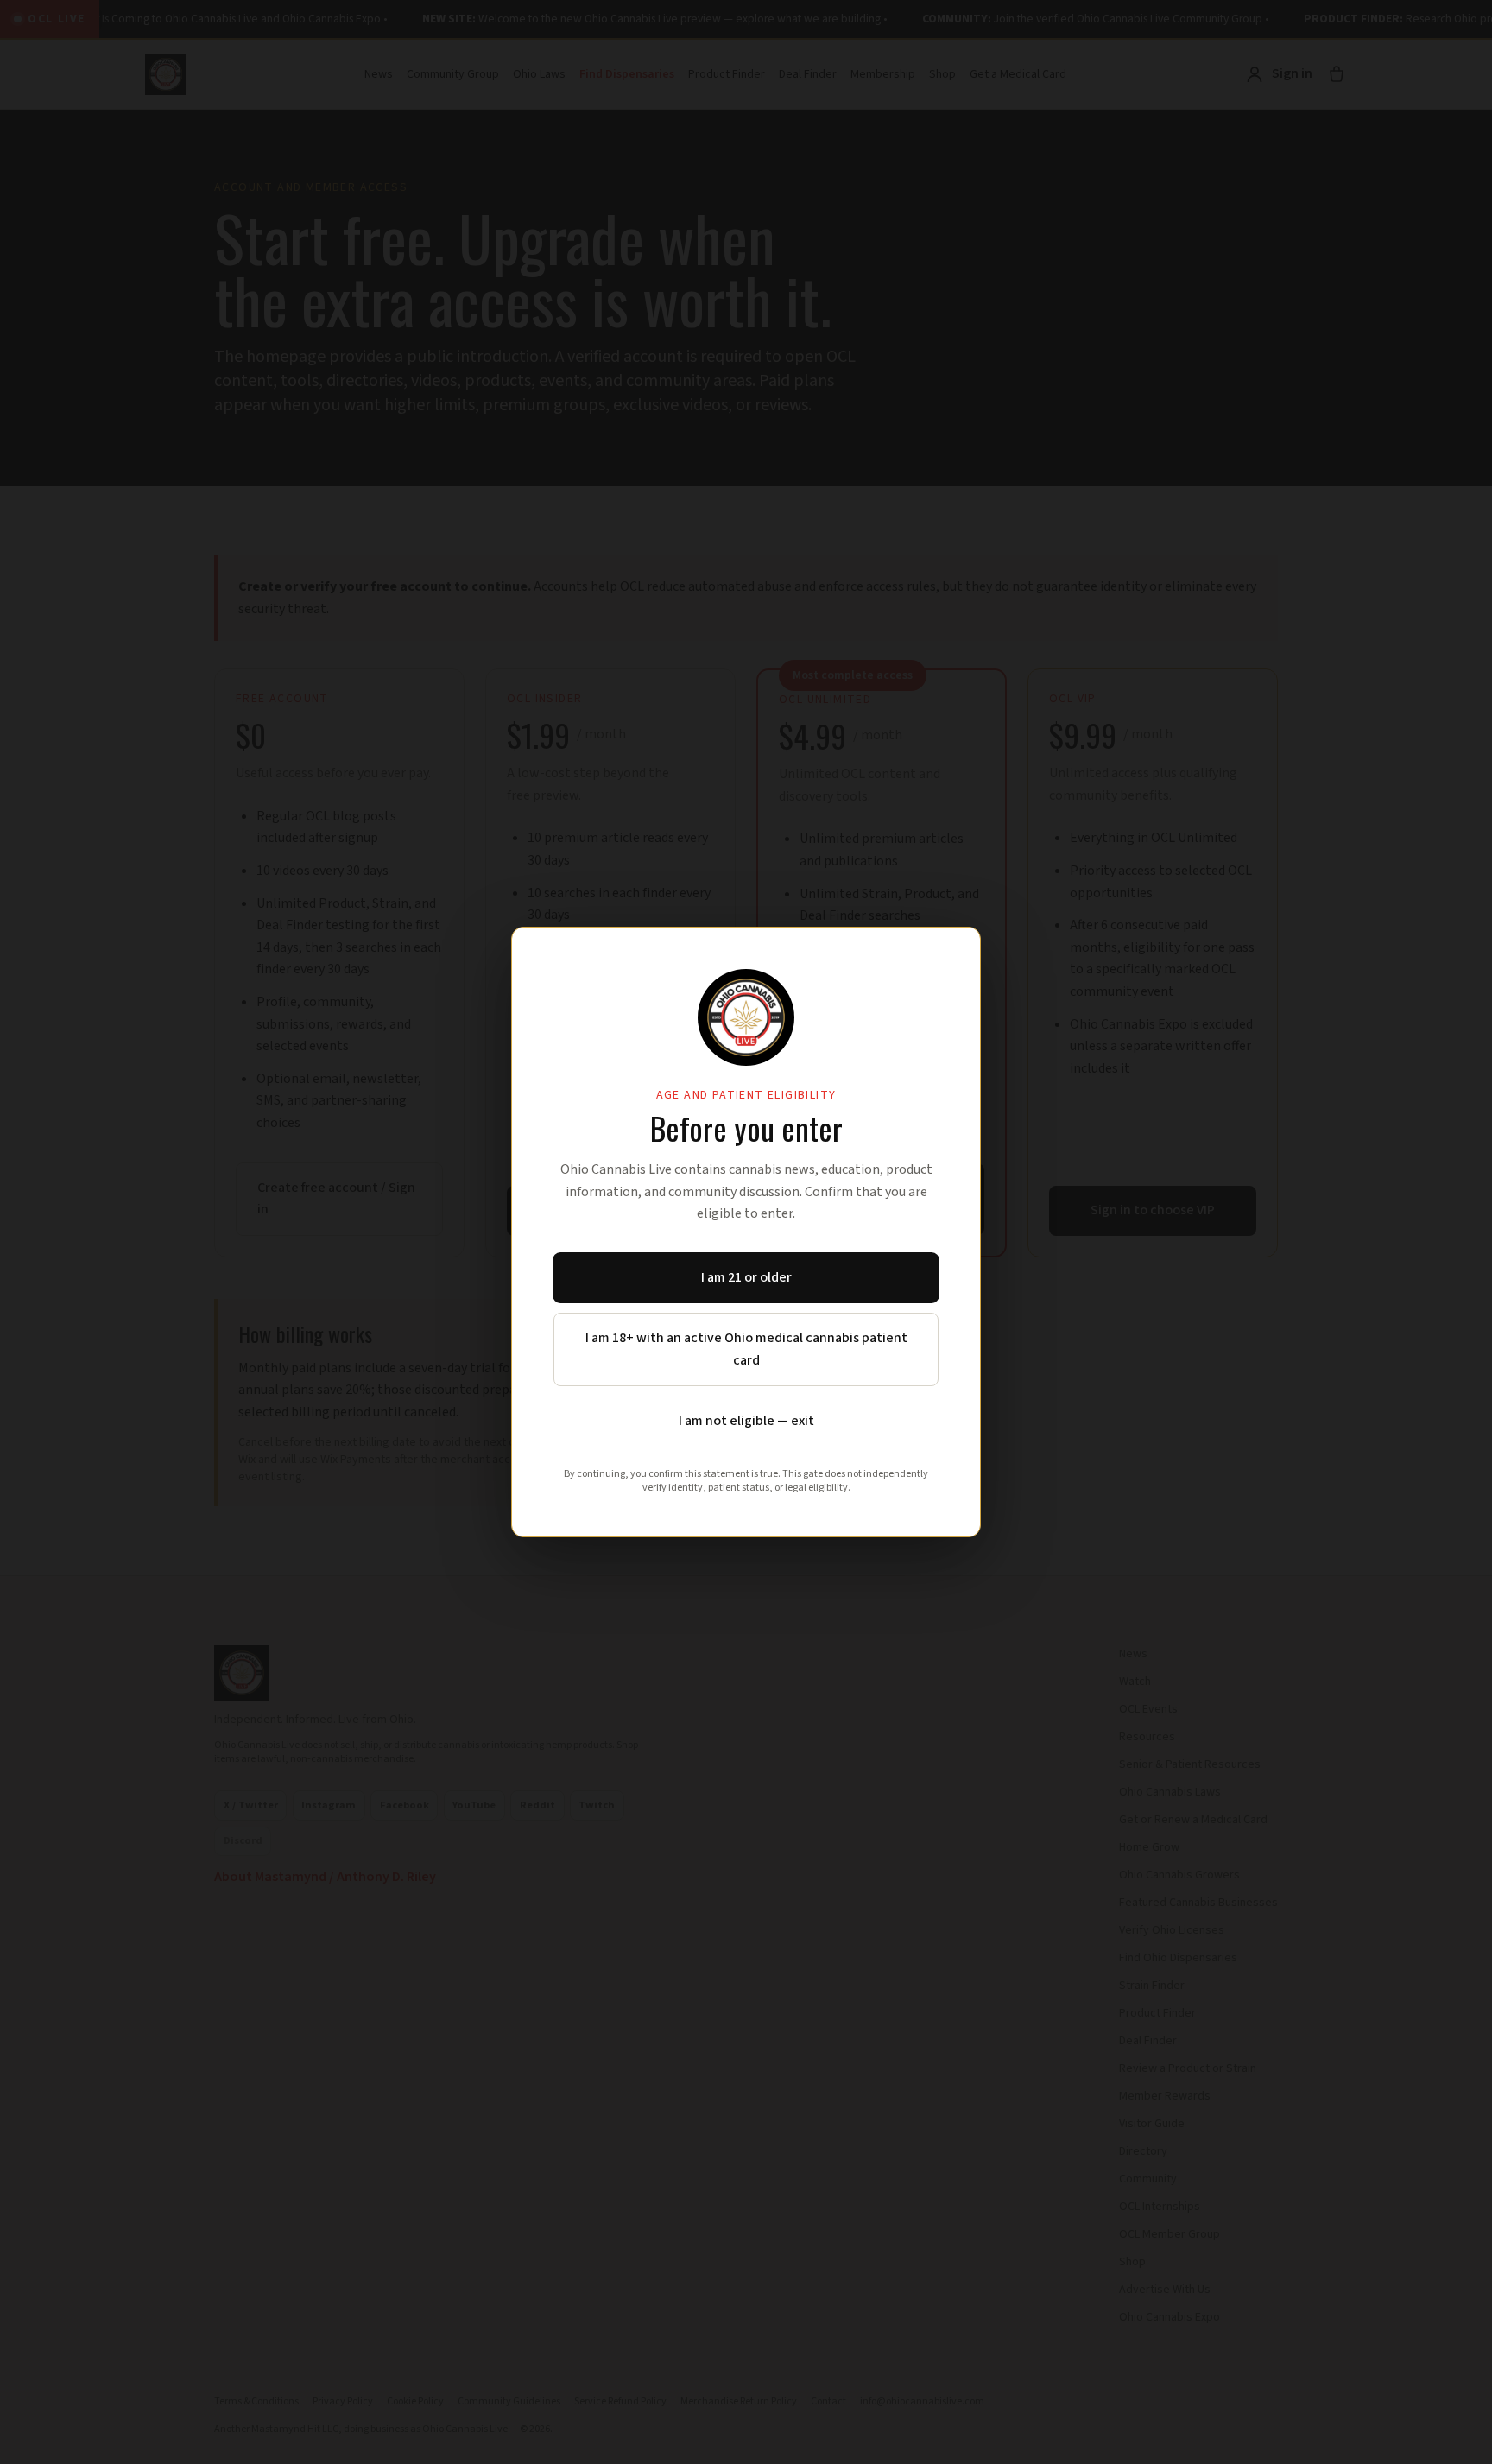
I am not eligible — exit (746, 1421)
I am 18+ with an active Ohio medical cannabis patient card (746, 1349)
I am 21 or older (746, 1277)
